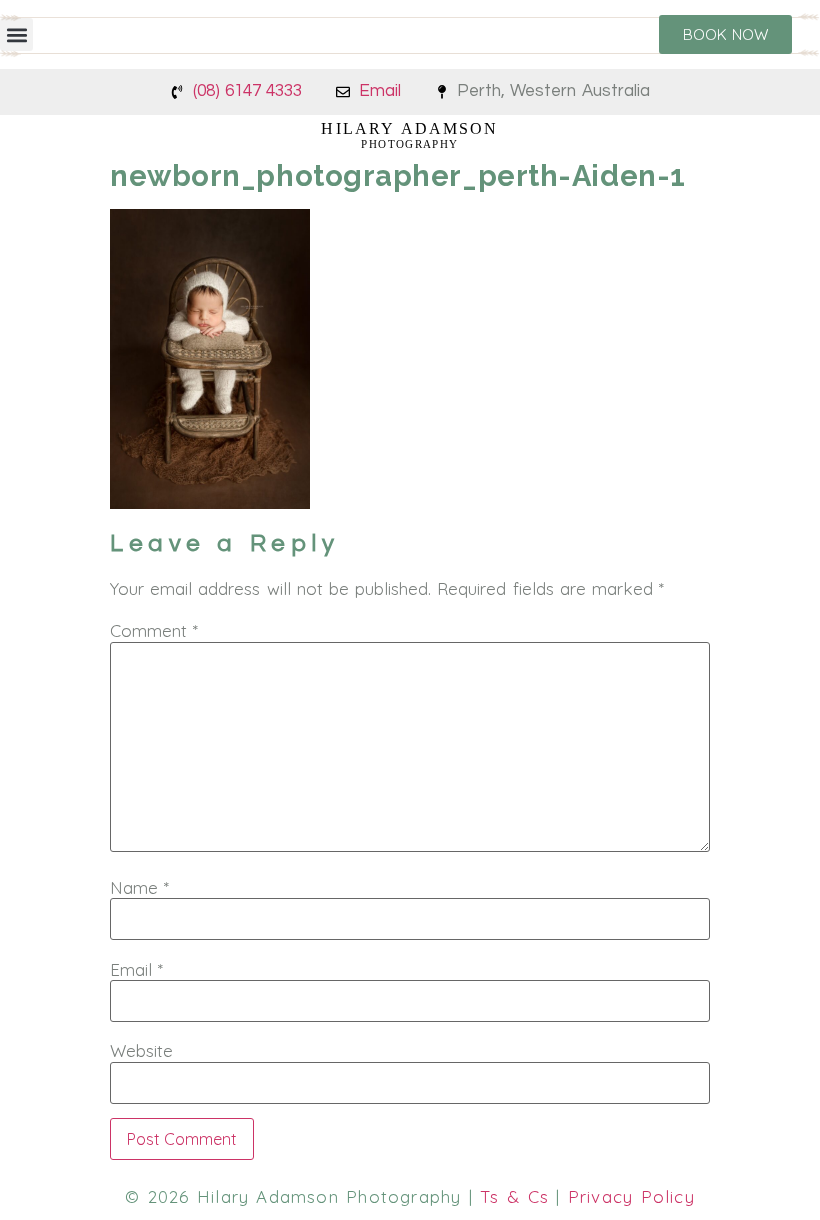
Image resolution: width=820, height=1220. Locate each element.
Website (141, 1050)
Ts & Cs (514, 1196)
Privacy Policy (631, 1196)
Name (139, 887)
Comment (154, 630)
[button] (16, 34)
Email (136, 969)
